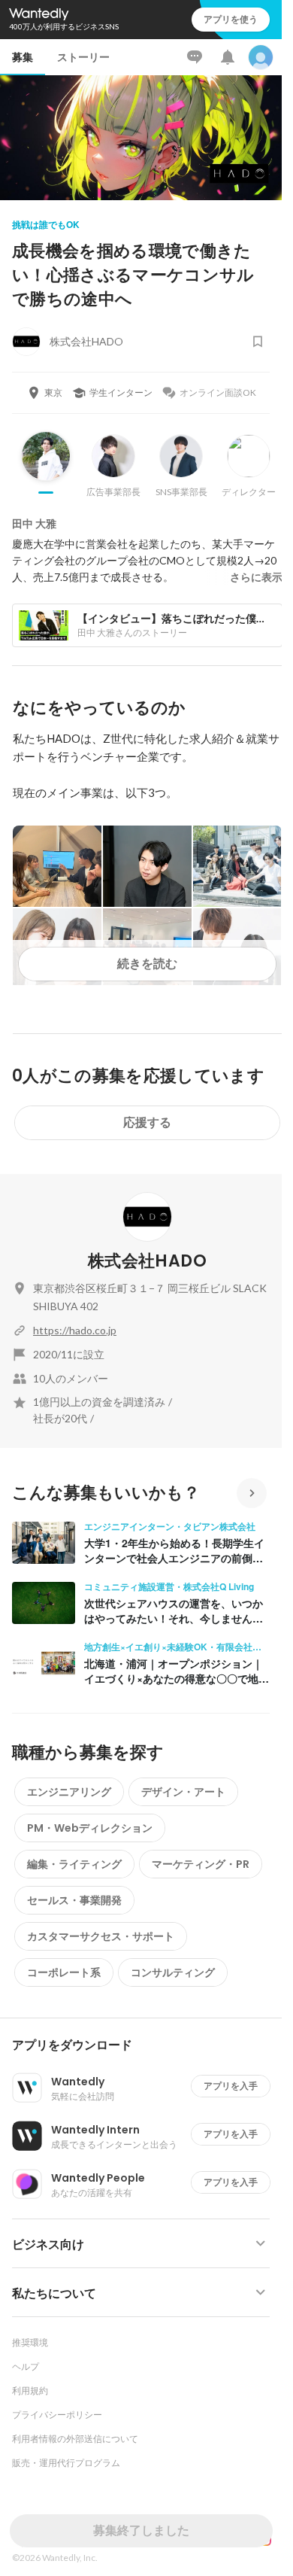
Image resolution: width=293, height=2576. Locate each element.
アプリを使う (231, 19)
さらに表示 (256, 577)
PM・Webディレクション (90, 1828)
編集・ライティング (74, 1864)
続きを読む (147, 964)
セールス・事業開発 (74, 1900)
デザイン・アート (183, 1792)
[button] (147, 2045)
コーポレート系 (64, 1972)
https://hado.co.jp (75, 1330)
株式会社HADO (147, 1261)
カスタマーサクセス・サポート (101, 1936)
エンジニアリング (69, 1792)
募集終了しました (141, 2530)
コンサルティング (173, 1972)
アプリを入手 (231, 2086)
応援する (147, 1122)
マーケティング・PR (201, 1864)
